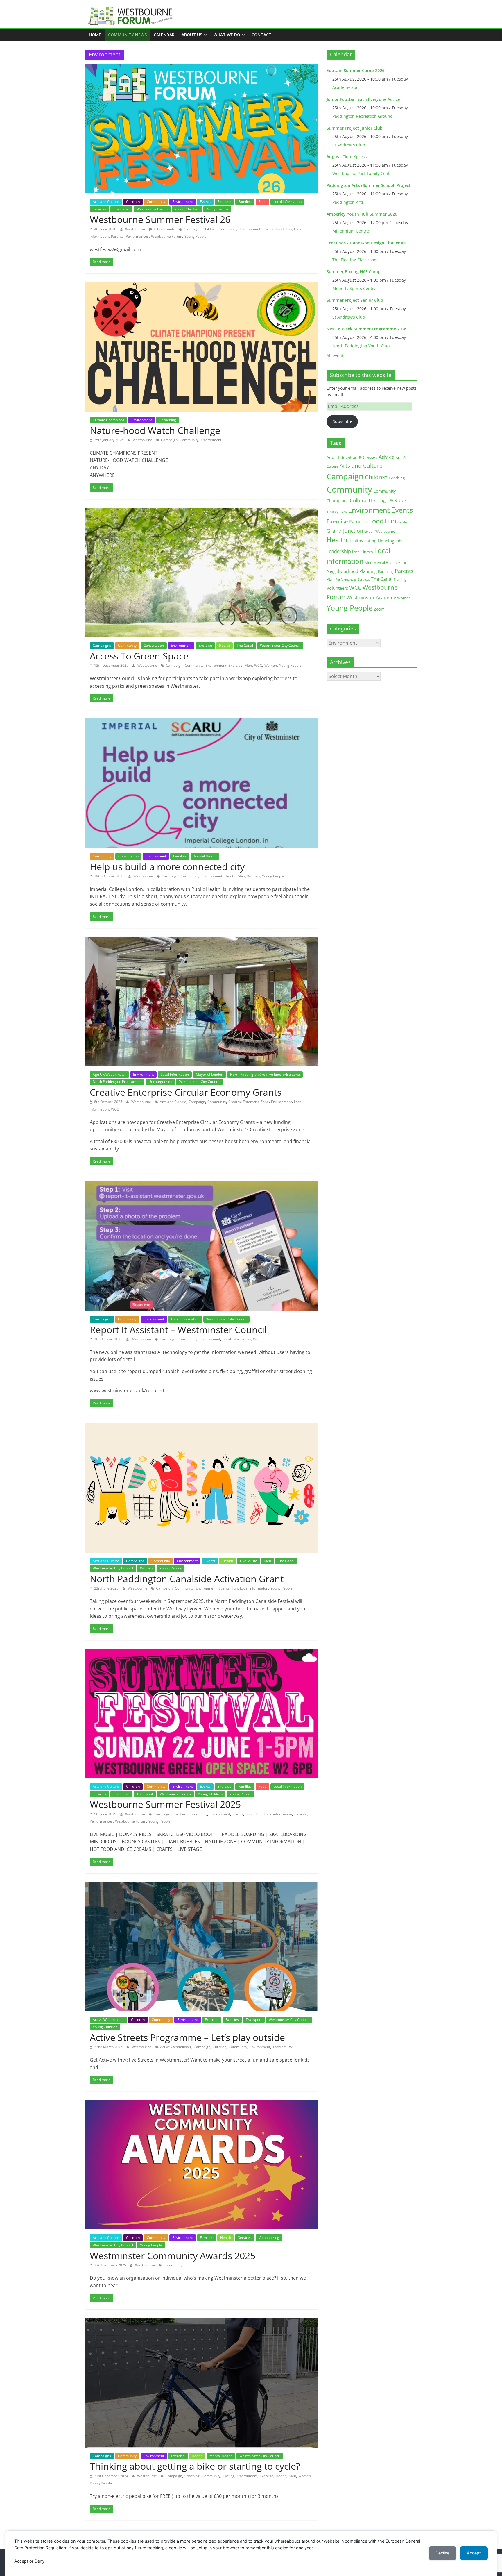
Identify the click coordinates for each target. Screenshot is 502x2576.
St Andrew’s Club (349, 145)
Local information (237, 1339)
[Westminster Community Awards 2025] (202, 2103)
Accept (474, 2553)
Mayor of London (209, 1074)
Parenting (386, 572)
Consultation (154, 645)
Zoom (379, 609)
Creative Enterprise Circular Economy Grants (186, 1092)
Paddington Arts (348, 202)
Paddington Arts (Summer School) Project (369, 185)
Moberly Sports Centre (354, 288)
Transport (254, 2020)
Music (402, 563)
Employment (337, 511)
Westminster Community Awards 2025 (173, 2256)
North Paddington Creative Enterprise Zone (265, 1074)
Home (95, 35)
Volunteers (337, 588)
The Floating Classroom (355, 260)
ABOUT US (192, 35)
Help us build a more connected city (167, 867)
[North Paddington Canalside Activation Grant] (202, 1427)
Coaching (192, 2476)
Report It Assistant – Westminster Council (178, 1330)
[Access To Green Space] (202, 511)
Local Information (287, 202)
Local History (363, 552)
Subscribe (342, 421)
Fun (289, 229)
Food (262, 202)
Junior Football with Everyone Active (363, 99)
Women (271, 665)
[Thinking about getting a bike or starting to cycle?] (202, 2322)
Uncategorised (160, 1082)
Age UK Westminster (109, 1074)
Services (99, 209)
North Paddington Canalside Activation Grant (187, 1579)
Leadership (339, 551)
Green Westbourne (380, 531)
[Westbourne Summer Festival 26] (202, 67)
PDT (330, 579)
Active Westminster (108, 2020)
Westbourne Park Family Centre (363, 173)
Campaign (192, 229)
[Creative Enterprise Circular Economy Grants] (202, 940)
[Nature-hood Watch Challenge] (202, 286)
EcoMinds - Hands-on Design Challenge (366, 243)
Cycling (229, 2476)
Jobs (399, 541)
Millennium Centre (351, 231)
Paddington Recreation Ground (363, 116)
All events (336, 356)
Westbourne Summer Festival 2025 (165, 1804)
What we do (227, 35)
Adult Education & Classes (352, 457)
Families (245, 202)
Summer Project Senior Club (355, 300)
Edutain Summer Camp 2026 (355, 70)
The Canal (121, 209)
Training (400, 579)
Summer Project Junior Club (355, 128)
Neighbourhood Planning (352, 571)
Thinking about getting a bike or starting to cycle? (195, 2466)
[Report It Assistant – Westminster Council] (202, 1185)
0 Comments (164, 229)
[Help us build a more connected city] (202, 722)
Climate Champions (109, 420)
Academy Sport (347, 87)
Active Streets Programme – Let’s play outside (187, 2037)
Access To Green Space (139, 656)
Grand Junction (345, 531)
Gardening (167, 420)
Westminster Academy (371, 597)
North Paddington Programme (117, 1082)
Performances (137, 236)
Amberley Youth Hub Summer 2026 (362, 214)
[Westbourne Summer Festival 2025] (202, 1652)
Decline (442, 2553)
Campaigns (102, 645)
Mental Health (205, 856)
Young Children (187, 209)
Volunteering (269, 2238)
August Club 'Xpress (347, 157)
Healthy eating (362, 541)
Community (156, 202)
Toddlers (280, 2047)
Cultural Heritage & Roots (379, 500)
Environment (183, 202)
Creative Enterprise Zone (249, 1102)
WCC (258, 665)
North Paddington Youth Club (361, 346)
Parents (117, 236)
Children (133, 202)
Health (224, 645)
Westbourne (136, 229)
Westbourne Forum (152, 209)
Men (248, 665)
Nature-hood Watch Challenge (155, 430)
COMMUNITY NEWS (127, 35)
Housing (386, 541)
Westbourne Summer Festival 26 (160, 219)
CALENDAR (164, 35)
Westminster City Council (280, 645)
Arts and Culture (106, 202)
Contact (262, 35)
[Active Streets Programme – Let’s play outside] (202, 1885)
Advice (387, 457)
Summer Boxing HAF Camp (354, 272)
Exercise (224, 202)
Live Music (248, 1561)
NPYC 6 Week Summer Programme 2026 (366, 329)
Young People (217, 209)
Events (205, 202)
